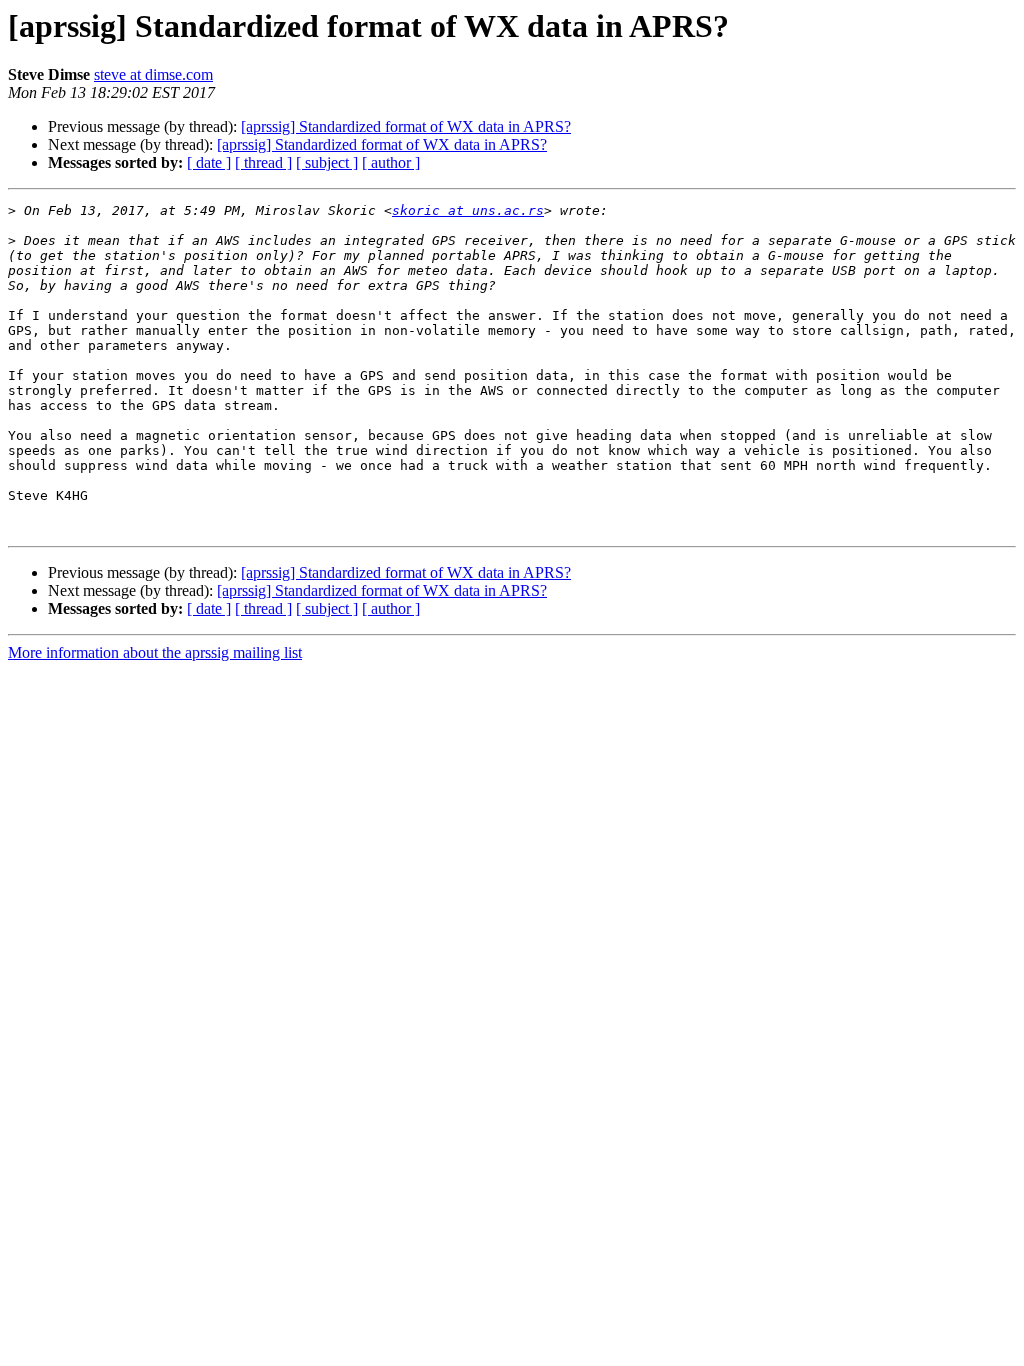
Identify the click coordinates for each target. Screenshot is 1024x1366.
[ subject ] (327, 162)
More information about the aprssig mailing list (155, 652)
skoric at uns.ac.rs (468, 210)
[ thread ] (263, 162)
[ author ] (391, 162)
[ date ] (209, 162)
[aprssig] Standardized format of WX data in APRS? (406, 126)
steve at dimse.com (153, 74)
